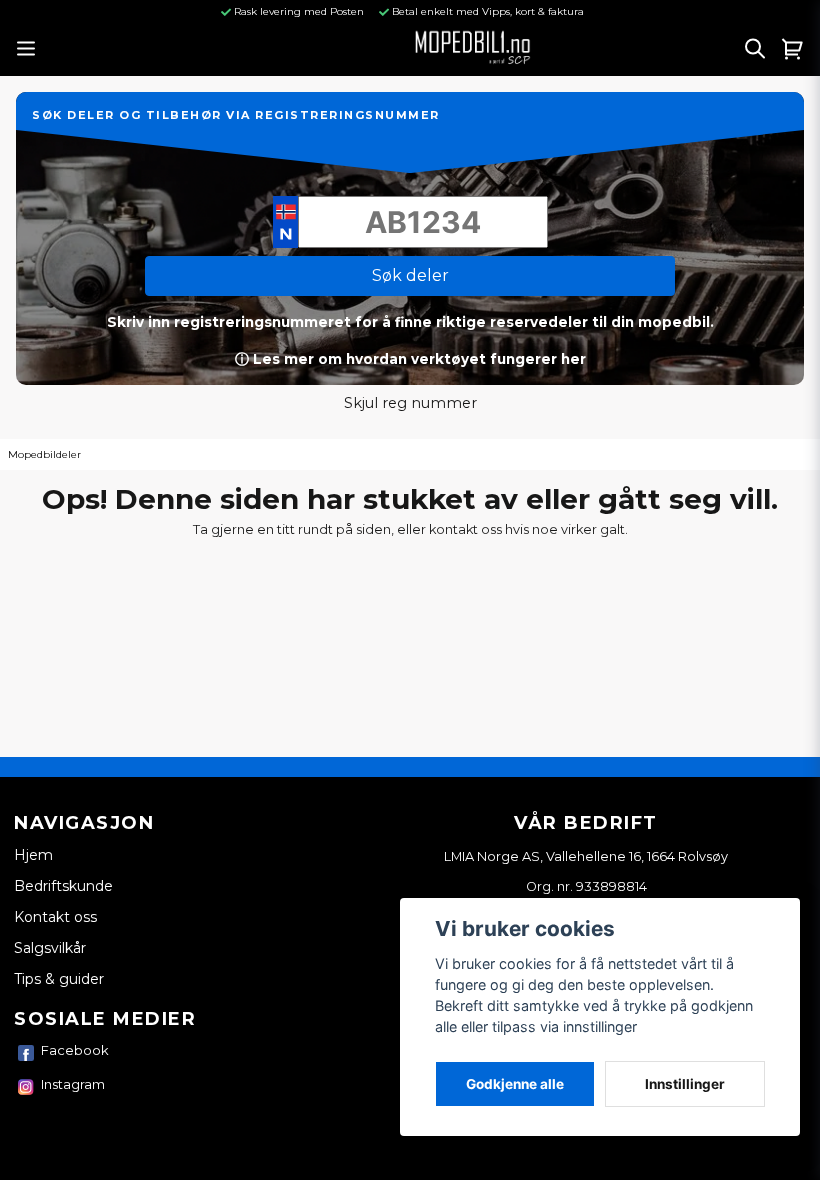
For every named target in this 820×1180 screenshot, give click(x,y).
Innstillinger (685, 1084)
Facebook (75, 1050)
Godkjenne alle (515, 1084)
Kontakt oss (55, 917)
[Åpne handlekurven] (793, 48)
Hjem (33, 855)
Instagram (73, 1084)
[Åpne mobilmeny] (25, 48)
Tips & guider (59, 979)
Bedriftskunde (63, 886)
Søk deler (410, 275)
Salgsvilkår (50, 948)
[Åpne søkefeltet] (755, 48)
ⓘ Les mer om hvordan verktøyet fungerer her (410, 359)
